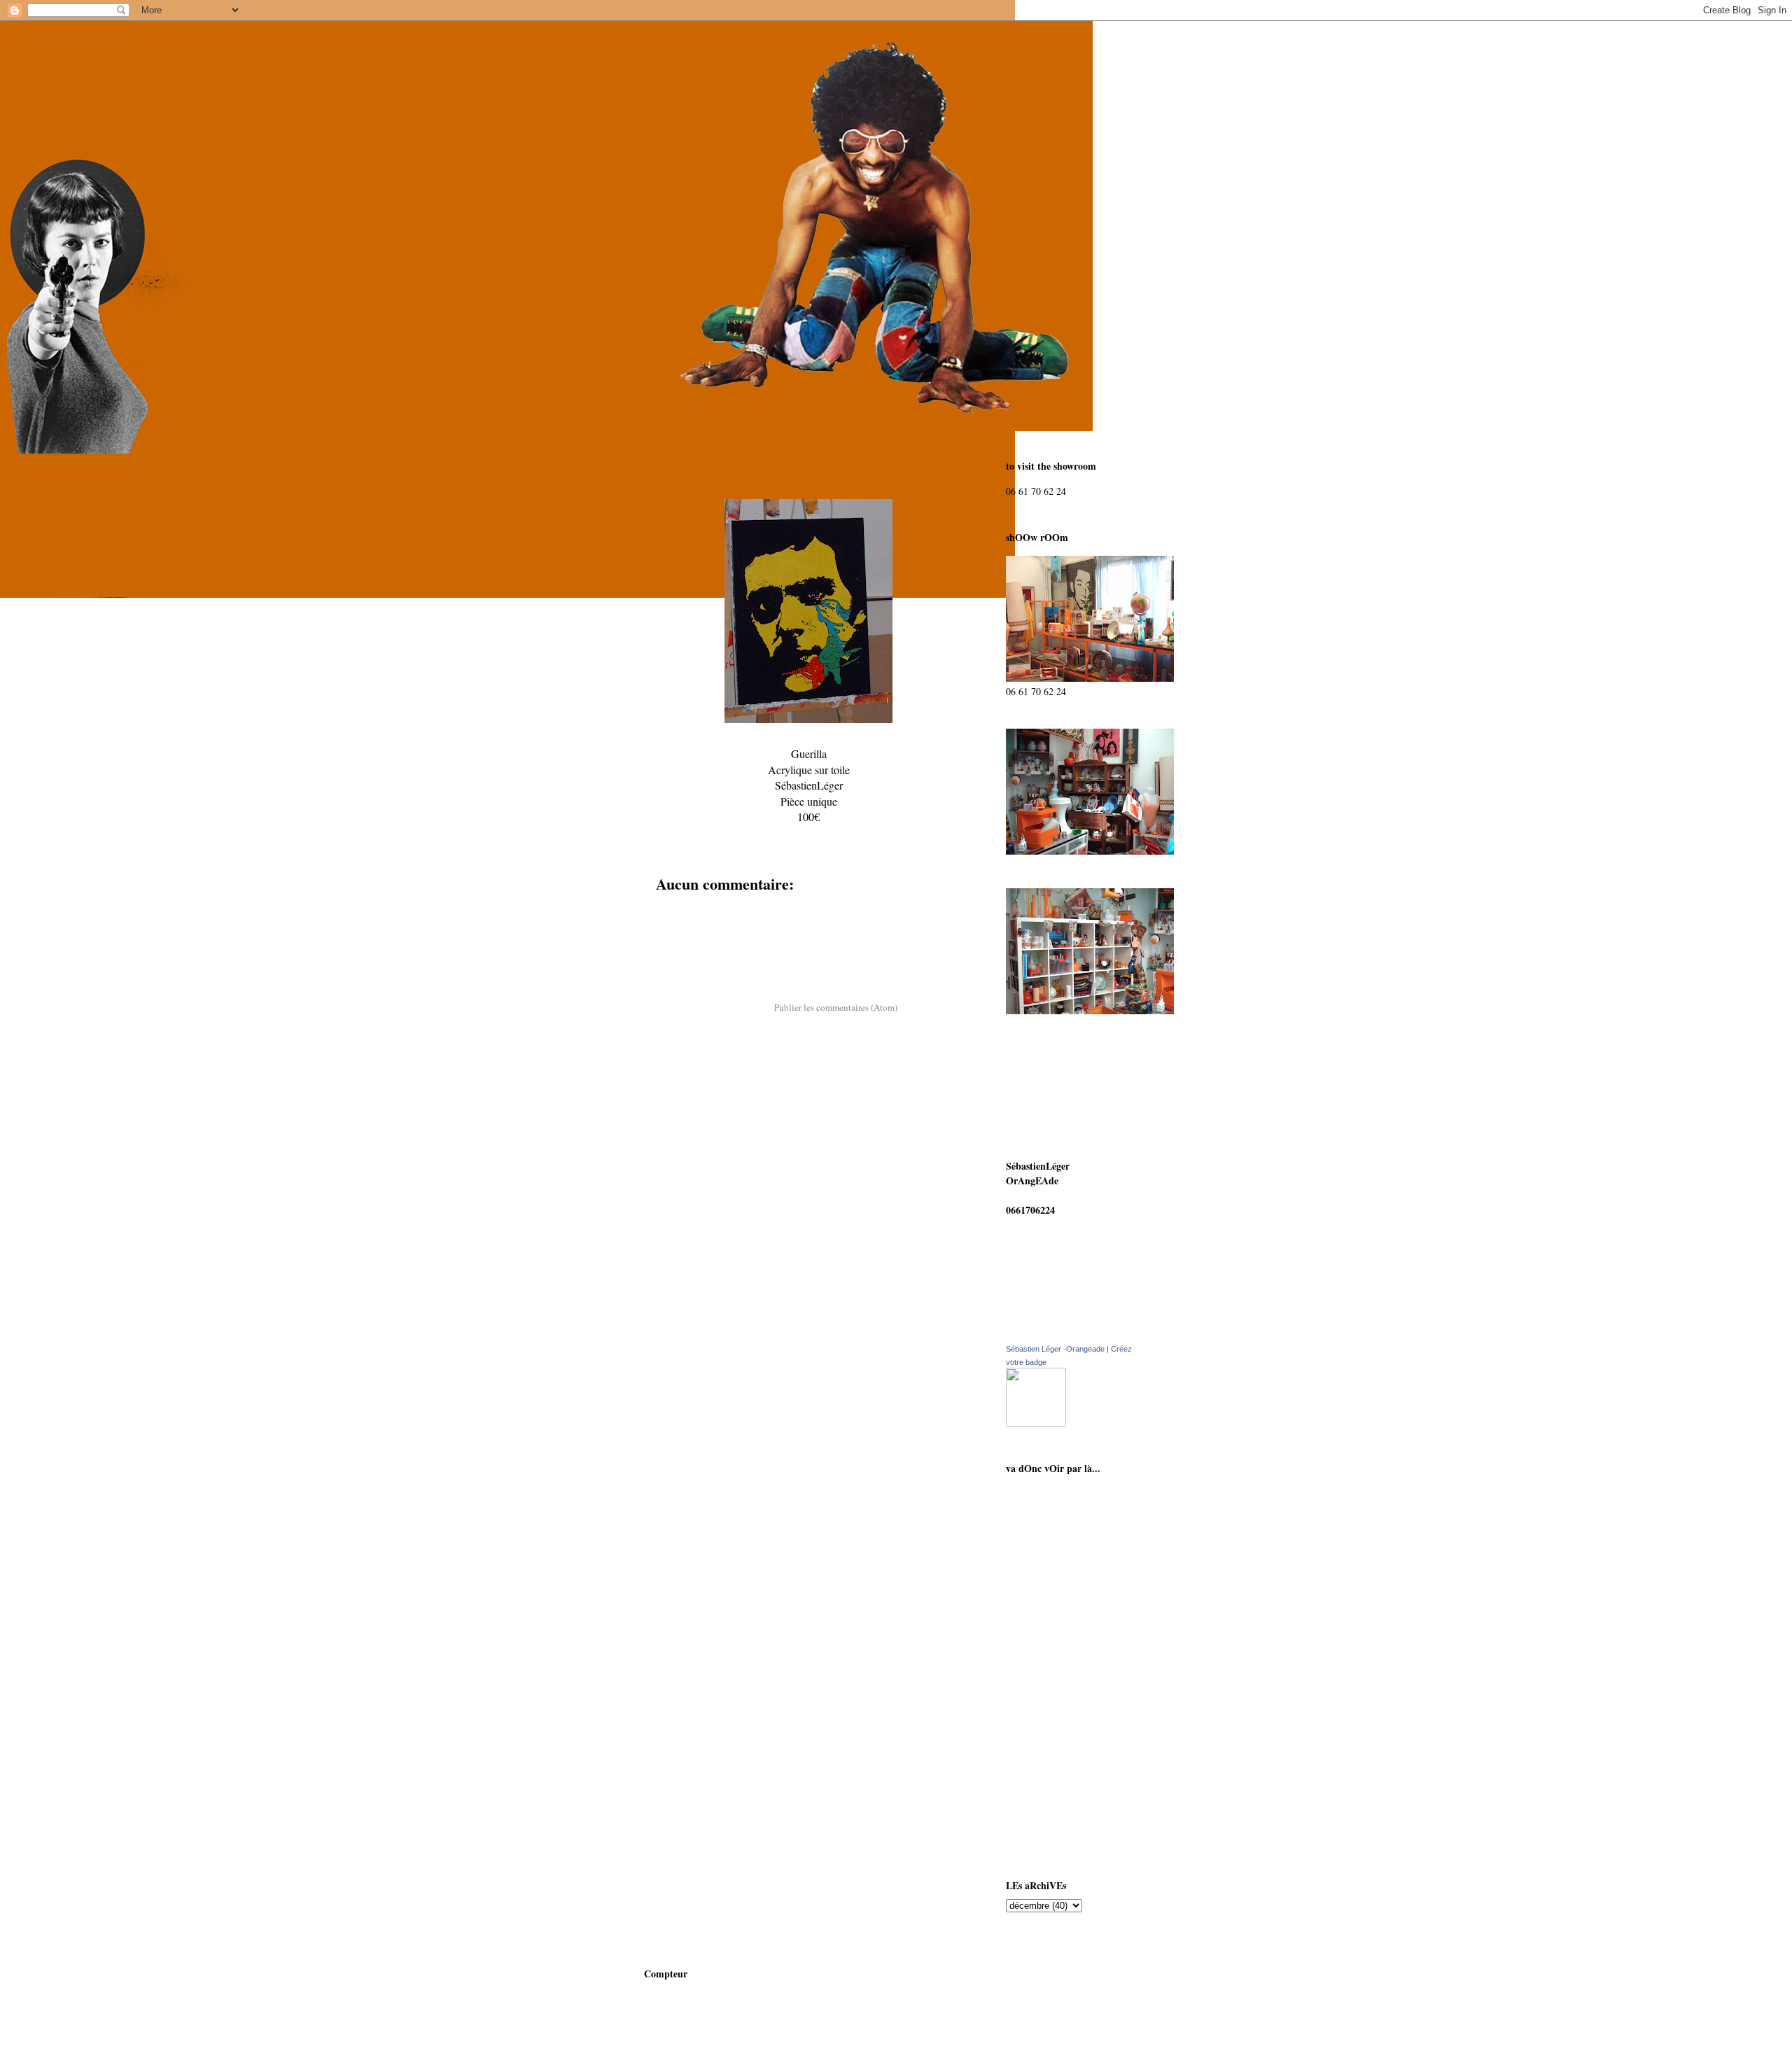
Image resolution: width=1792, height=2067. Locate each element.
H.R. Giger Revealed (1064, 1777)
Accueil (808, 970)
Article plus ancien (920, 970)
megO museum (1052, 1722)
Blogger (958, 2040)
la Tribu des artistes (1062, 1831)
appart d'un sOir (1057, 1750)
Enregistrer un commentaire (726, 911)
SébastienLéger (1052, 1613)
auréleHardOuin (1056, 1640)
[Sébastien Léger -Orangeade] (1036, 1423)
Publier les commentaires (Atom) (836, 1007)
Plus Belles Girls (1055, 1804)
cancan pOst (1047, 1520)
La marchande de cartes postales (1071, 1580)
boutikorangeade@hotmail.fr (1067, 1195)
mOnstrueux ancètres (1066, 1695)
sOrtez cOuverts (1055, 1668)
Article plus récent (696, 970)
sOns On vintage (1056, 1493)
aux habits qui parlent (1068, 1547)
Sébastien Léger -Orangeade (1055, 1349)
